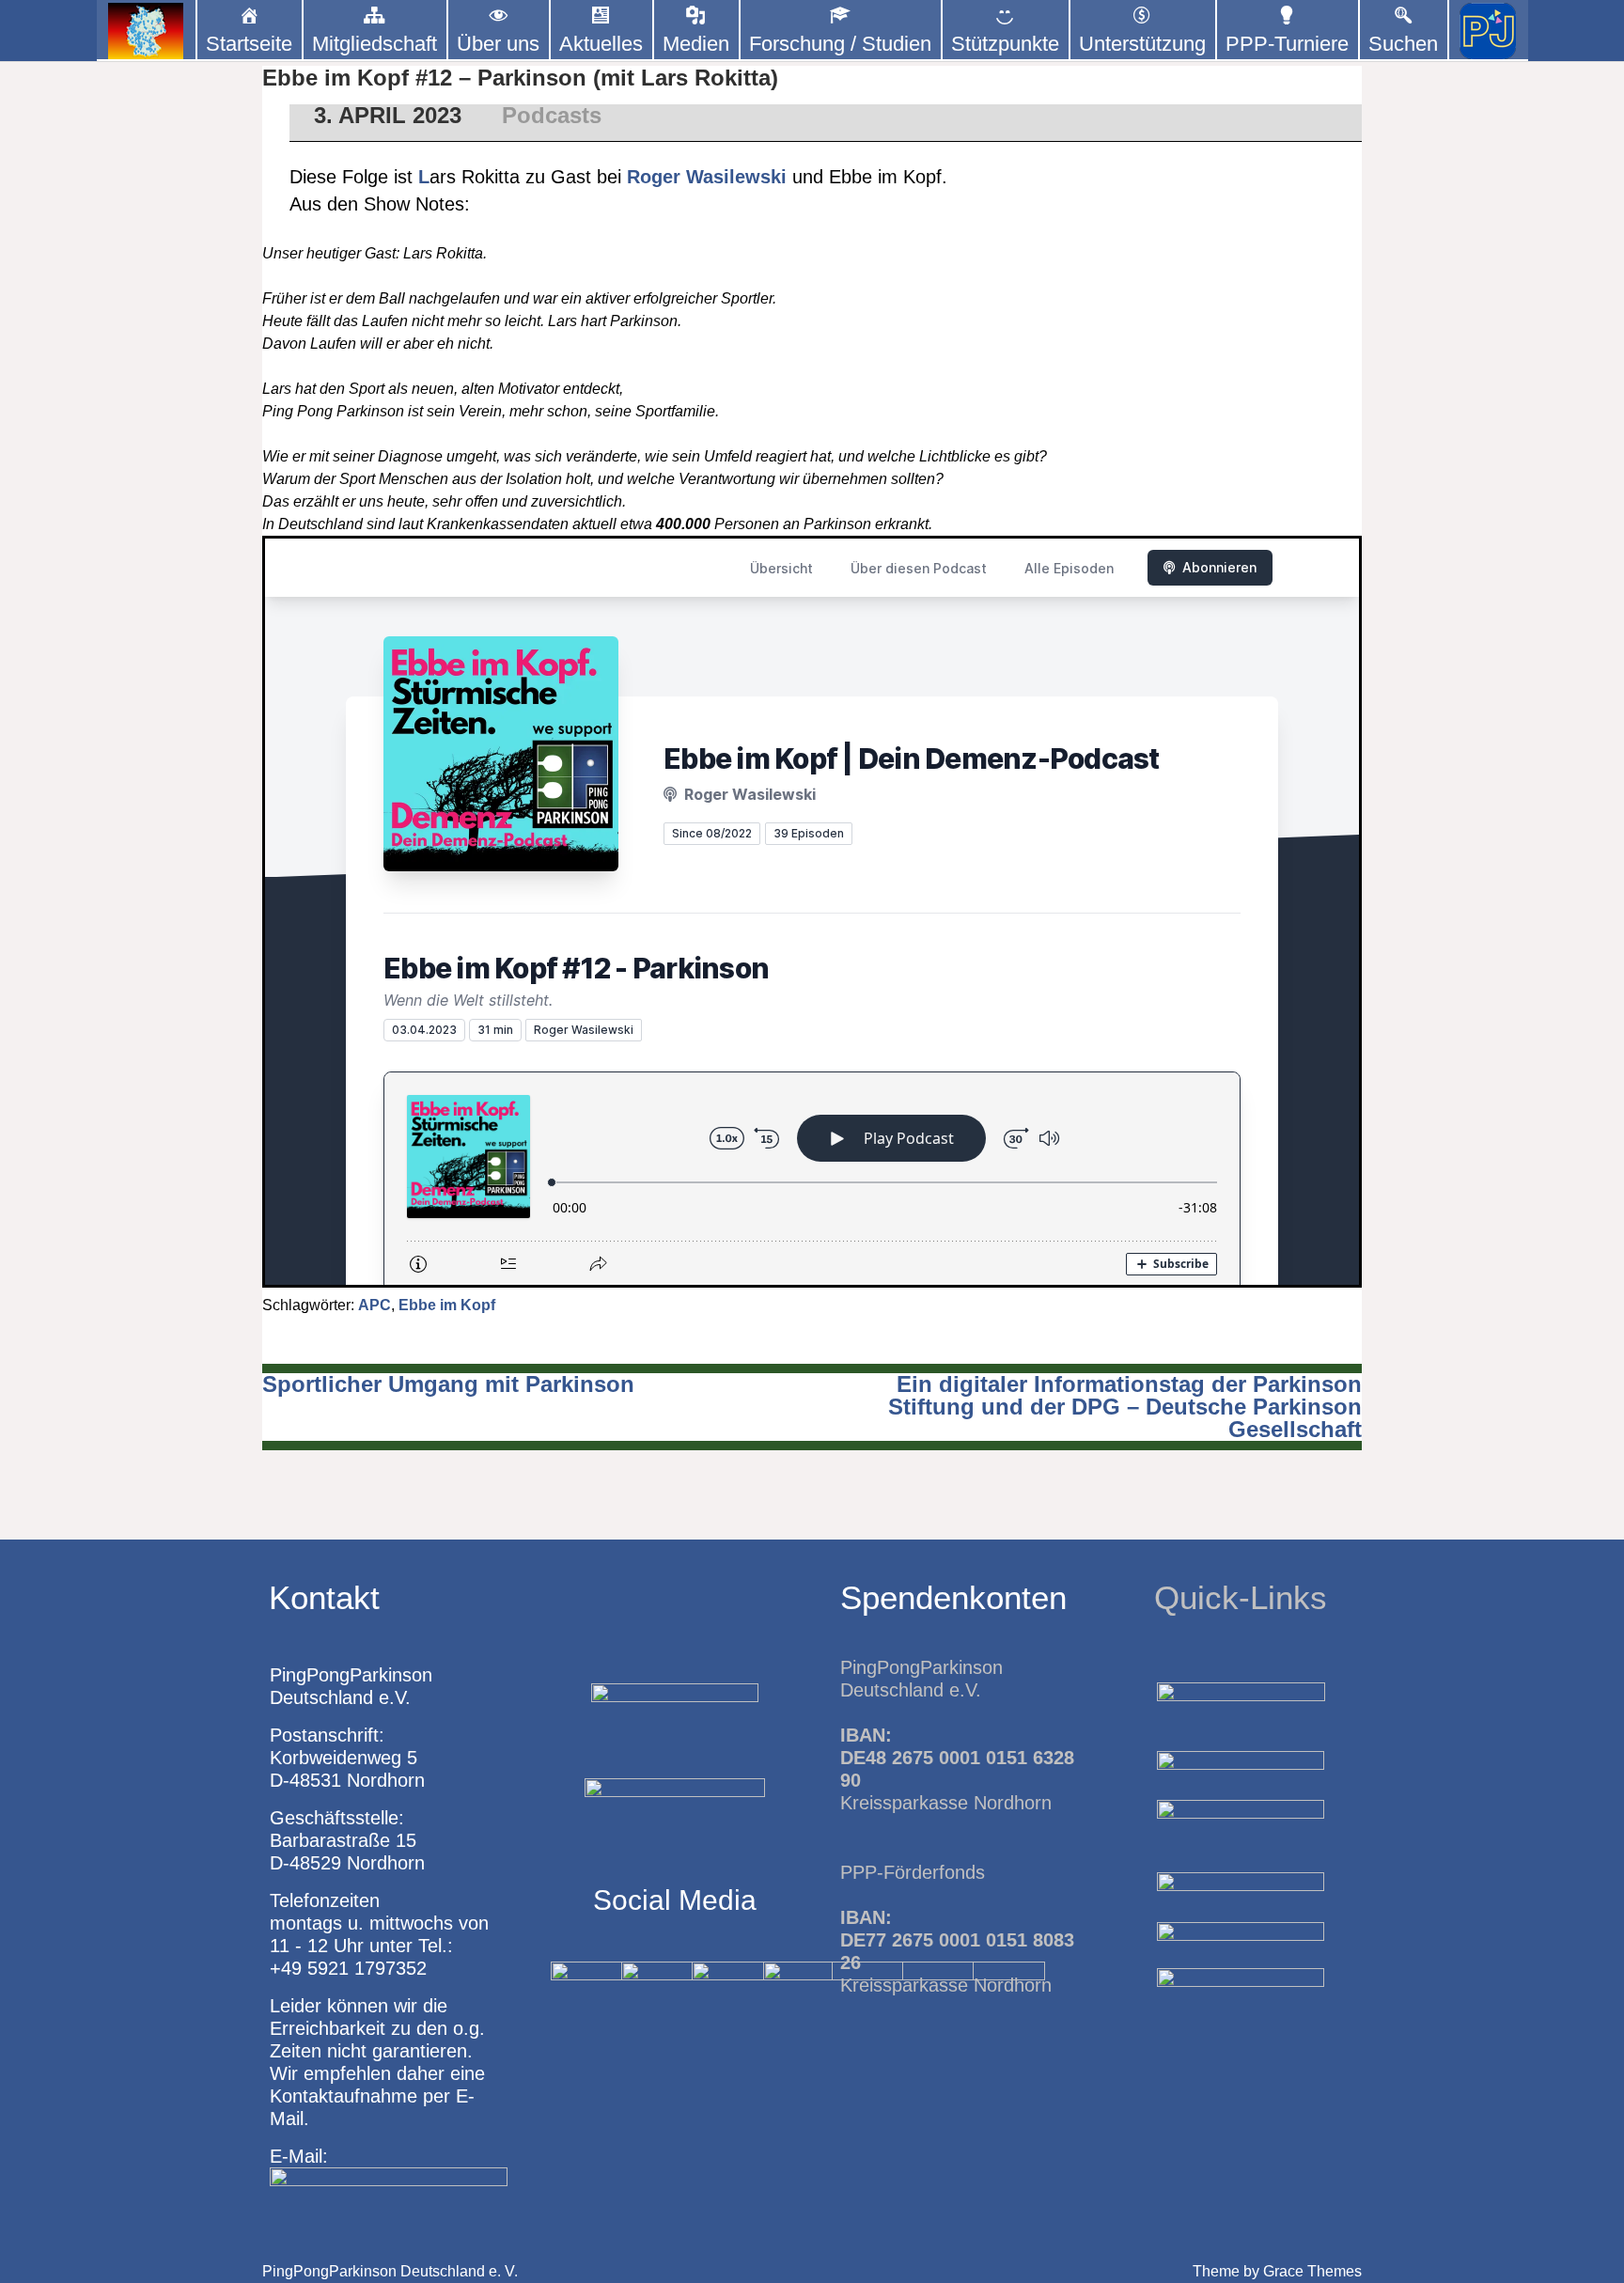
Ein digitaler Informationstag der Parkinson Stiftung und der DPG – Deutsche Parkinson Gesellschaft (1125, 1407)
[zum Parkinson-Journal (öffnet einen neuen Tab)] (1488, 31)
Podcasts (552, 115)
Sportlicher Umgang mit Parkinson (448, 1384)
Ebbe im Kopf (447, 1305)
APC (375, 1305)
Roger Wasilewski (707, 177)
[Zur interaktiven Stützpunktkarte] (146, 31)
